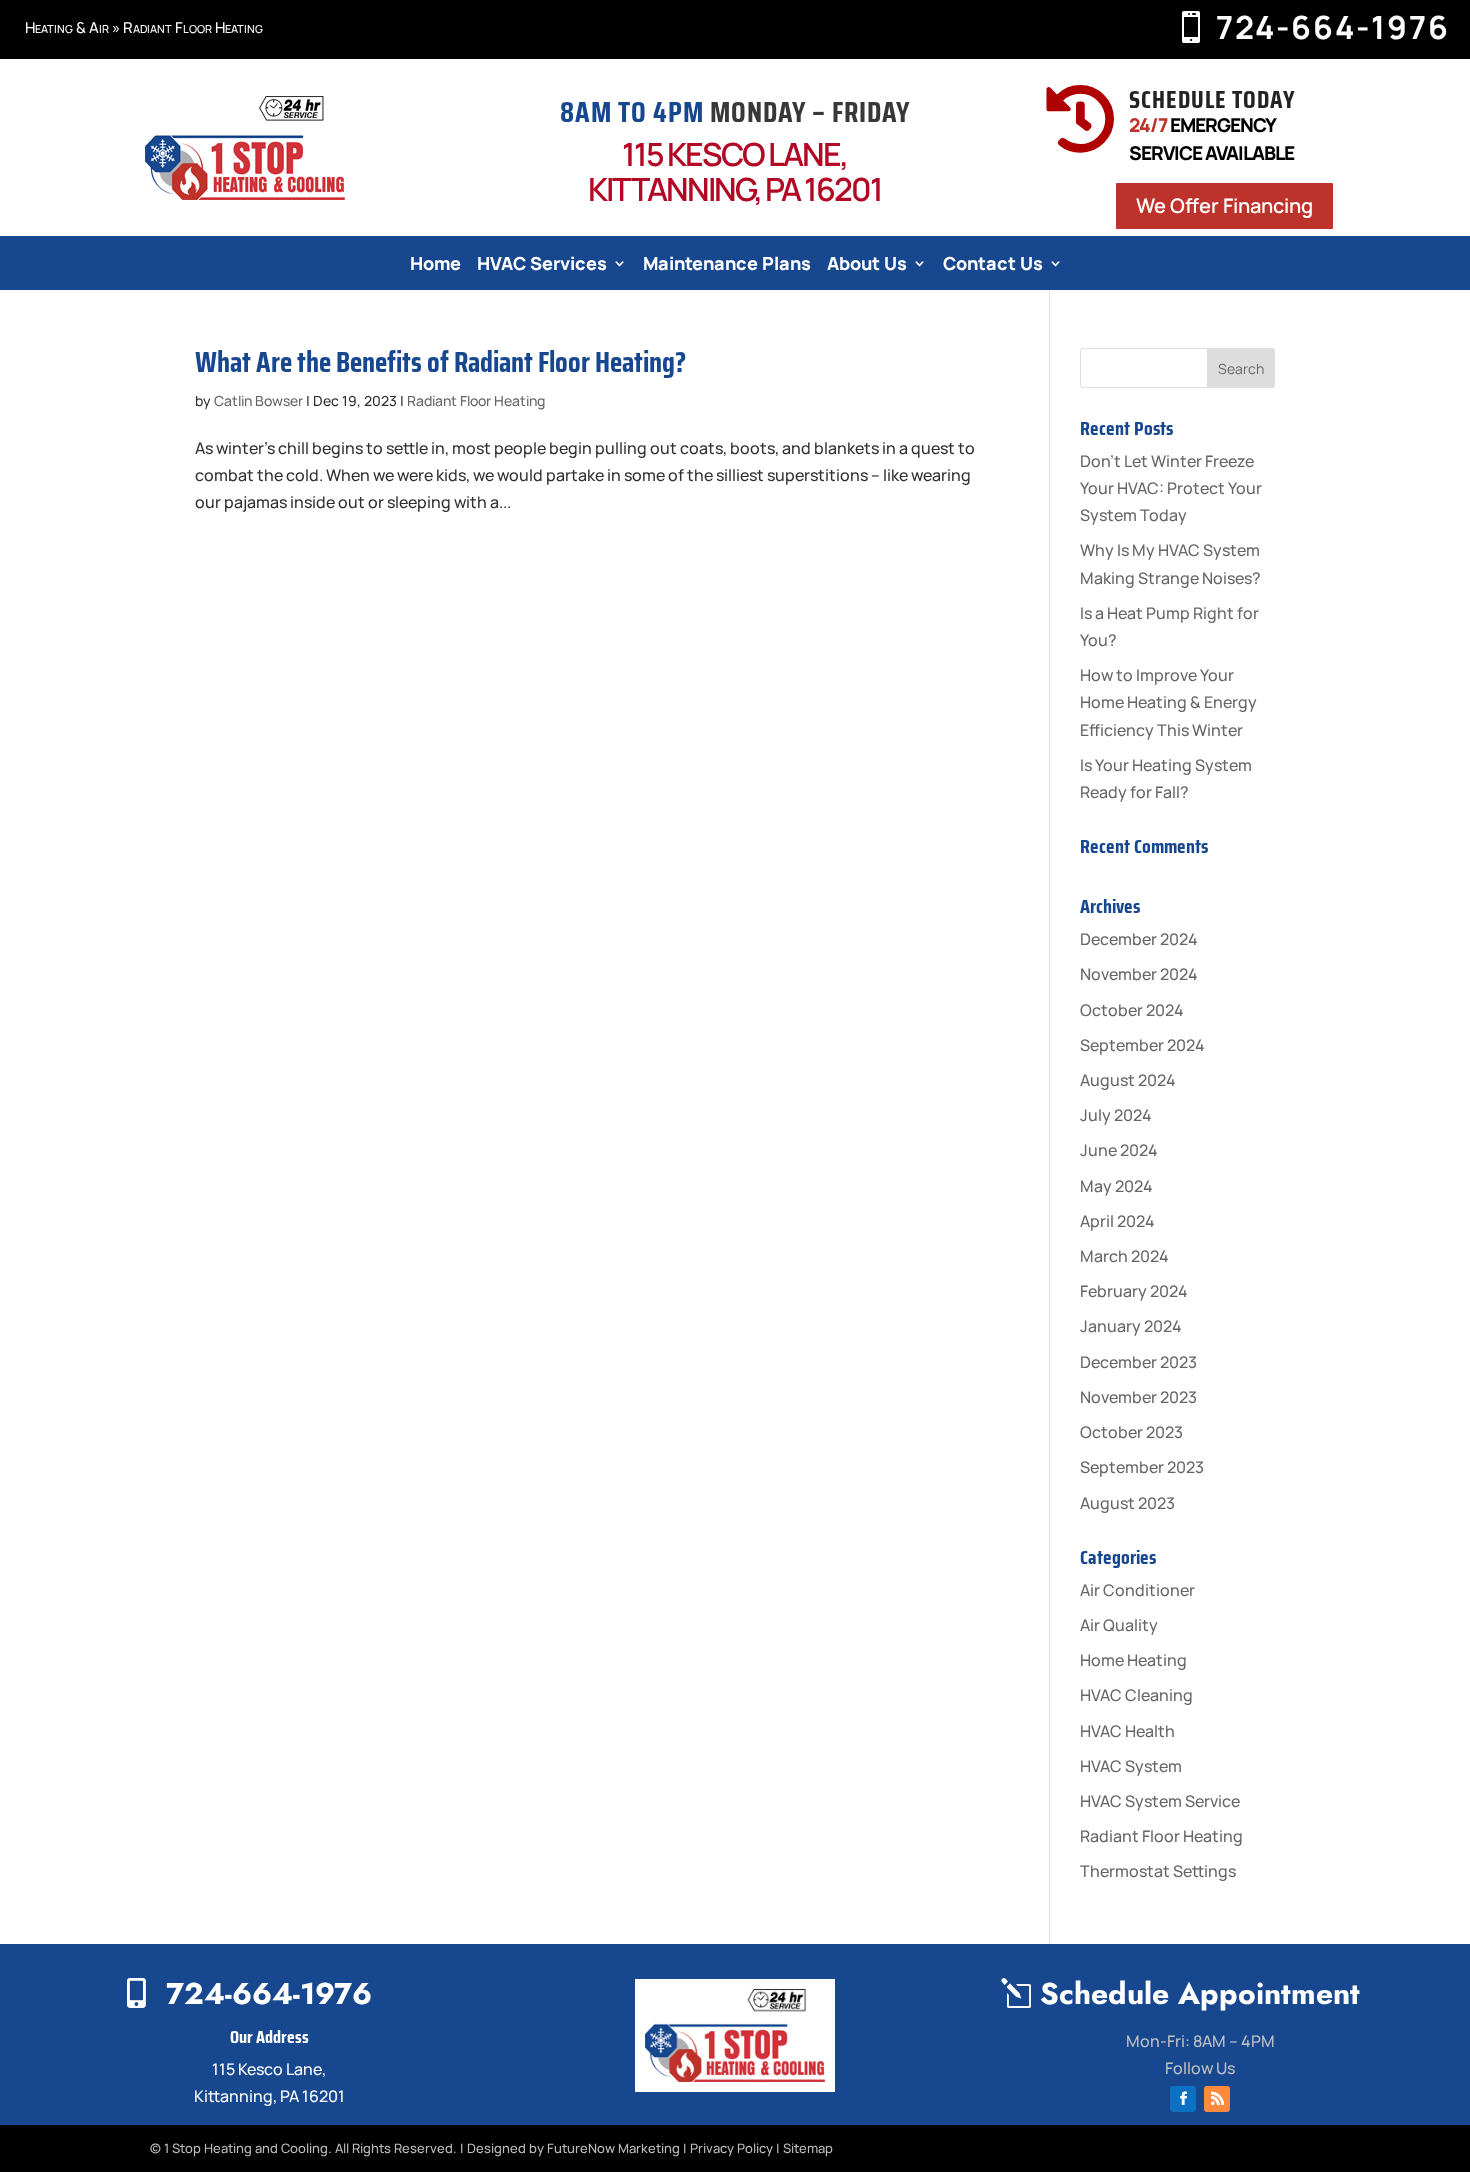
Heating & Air (67, 27)
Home (435, 265)
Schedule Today (1212, 99)
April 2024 (1117, 1221)
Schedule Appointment (1200, 1993)
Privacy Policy (731, 2148)
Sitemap (808, 2148)
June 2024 (1119, 1150)
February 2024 (1134, 1291)
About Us (867, 265)
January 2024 (1131, 1326)
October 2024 (1132, 1010)
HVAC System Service (1160, 1801)
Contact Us (993, 265)
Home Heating (1133, 1660)
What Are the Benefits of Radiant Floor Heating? (440, 362)
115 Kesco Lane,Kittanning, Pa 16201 (735, 171)
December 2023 (1138, 1362)
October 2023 (1131, 1432)
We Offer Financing (1224, 205)
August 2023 (1127, 1503)
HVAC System (1131, 1766)
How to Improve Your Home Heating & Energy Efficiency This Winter (1168, 702)
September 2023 (1142, 1467)
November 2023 (1138, 1397)
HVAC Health (1127, 1731)
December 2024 (1139, 939)
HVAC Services (542, 265)
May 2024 (1116, 1186)
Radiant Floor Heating (476, 400)
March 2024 (1124, 1256)
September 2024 (1142, 1045)
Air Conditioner (1137, 1590)
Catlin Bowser (258, 400)
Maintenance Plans (727, 265)
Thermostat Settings (1158, 1871)
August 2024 (1128, 1080)
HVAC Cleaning (1136, 1695)
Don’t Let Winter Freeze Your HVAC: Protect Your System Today (1171, 488)
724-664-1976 (1333, 27)
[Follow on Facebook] (1183, 2099)
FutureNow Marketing (613, 2148)
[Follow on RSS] (1217, 2099)
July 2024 (1116, 1115)
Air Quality (1119, 1625)
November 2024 (1139, 974)
